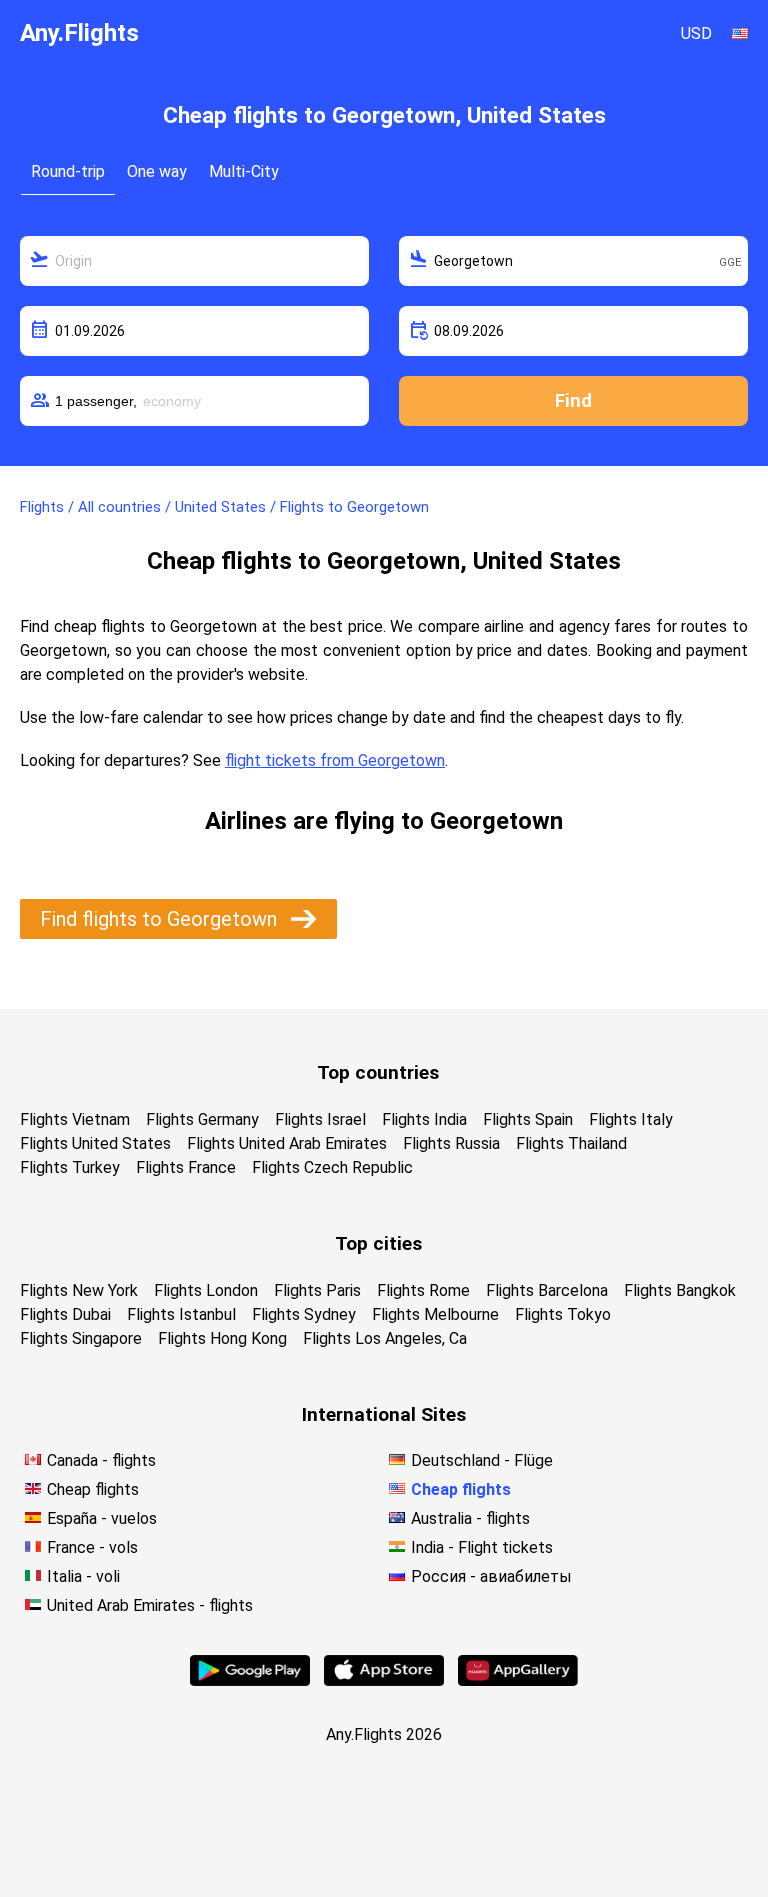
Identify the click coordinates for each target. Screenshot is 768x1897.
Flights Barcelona (547, 1290)
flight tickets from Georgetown (335, 760)
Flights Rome (423, 1290)
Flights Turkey (70, 1167)
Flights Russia (451, 1143)
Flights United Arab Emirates (287, 1143)
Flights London (206, 1290)
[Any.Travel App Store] (384, 1680)
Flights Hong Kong (222, 1338)
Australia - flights (470, 1518)
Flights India (424, 1119)
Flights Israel (320, 1119)
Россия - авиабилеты (491, 1576)
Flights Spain (528, 1119)
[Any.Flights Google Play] (250, 1680)
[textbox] (194, 261)
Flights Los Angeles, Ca (385, 1338)
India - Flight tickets (482, 1547)
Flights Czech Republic (332, 1167)
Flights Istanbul (181, 1314)
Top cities (378, 1243)
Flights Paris (317, 1290)
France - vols (92, 1547)
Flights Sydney (304, 1314)
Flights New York (79, 1290)
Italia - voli (83, 1576)
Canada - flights (101, 1460)
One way (157, 171)
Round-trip (68, 171)
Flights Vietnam (75, 1119)
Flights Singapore (81, 1338)
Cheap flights (93, 1489)
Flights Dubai (65, 1314)
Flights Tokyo (563, 1314)
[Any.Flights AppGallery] (518, 1680)
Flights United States (95, 1143)
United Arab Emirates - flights (150, 1605)
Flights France (186, 1167)
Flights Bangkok (680, 1290)
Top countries (378, 1072)
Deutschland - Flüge (482, 1460)
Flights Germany (202, 1119)
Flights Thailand (571, 1143)
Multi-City (244, 171)
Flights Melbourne (435, 1314)
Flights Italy (631, 1119)
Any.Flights (79, 33)
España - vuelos (102, 1518)
